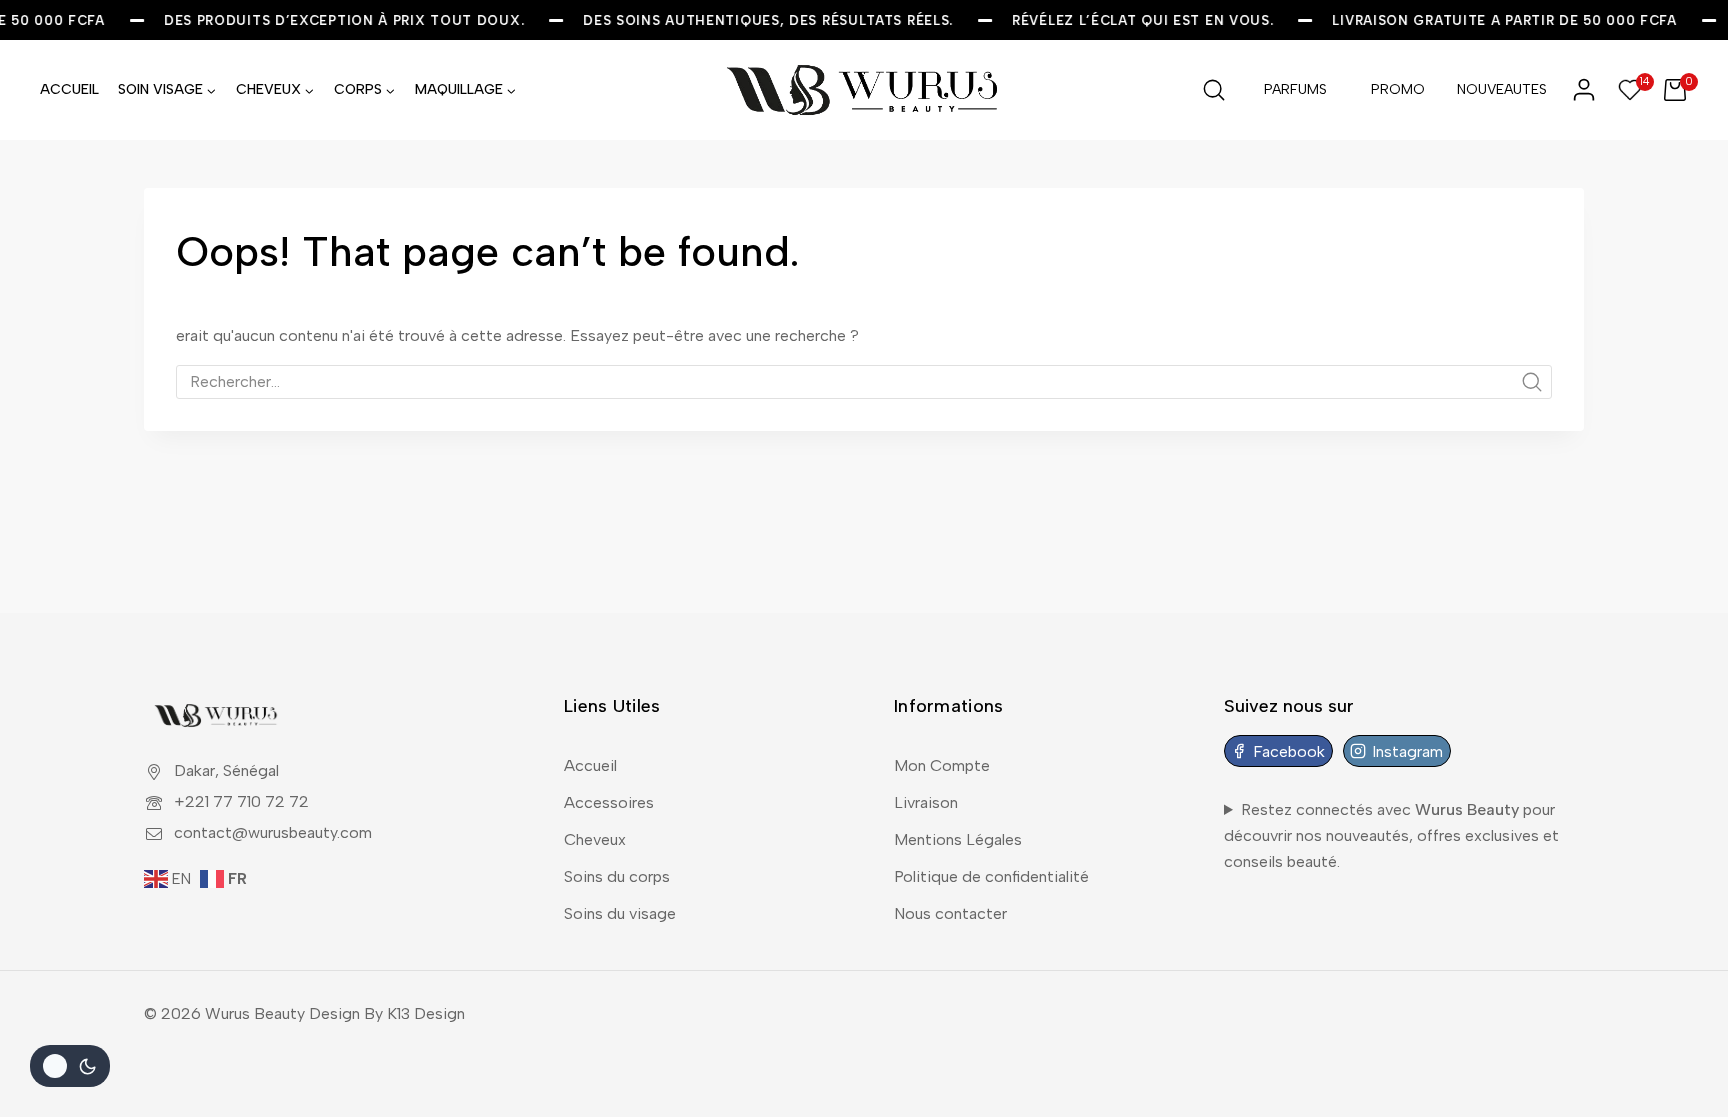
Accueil (590, 765)
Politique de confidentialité (991, 876)
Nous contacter (950, 913)
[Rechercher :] (864, 381)
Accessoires (609, 802)
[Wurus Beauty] (864, 90)
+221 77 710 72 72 (241, 801)
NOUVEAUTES (1502, 89)
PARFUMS (1295, 89)
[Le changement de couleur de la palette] (70, 1066)
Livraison (926, 802)
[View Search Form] (1214, 90)
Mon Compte (942, 765)
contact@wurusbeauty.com (273, 832)
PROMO (1398, 89)
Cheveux (595, 839)
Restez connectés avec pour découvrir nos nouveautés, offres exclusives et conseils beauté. (1391, 835)
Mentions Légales (958, 839)
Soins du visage (620, 913)
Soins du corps (617, 876)
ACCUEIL (69, 89)
